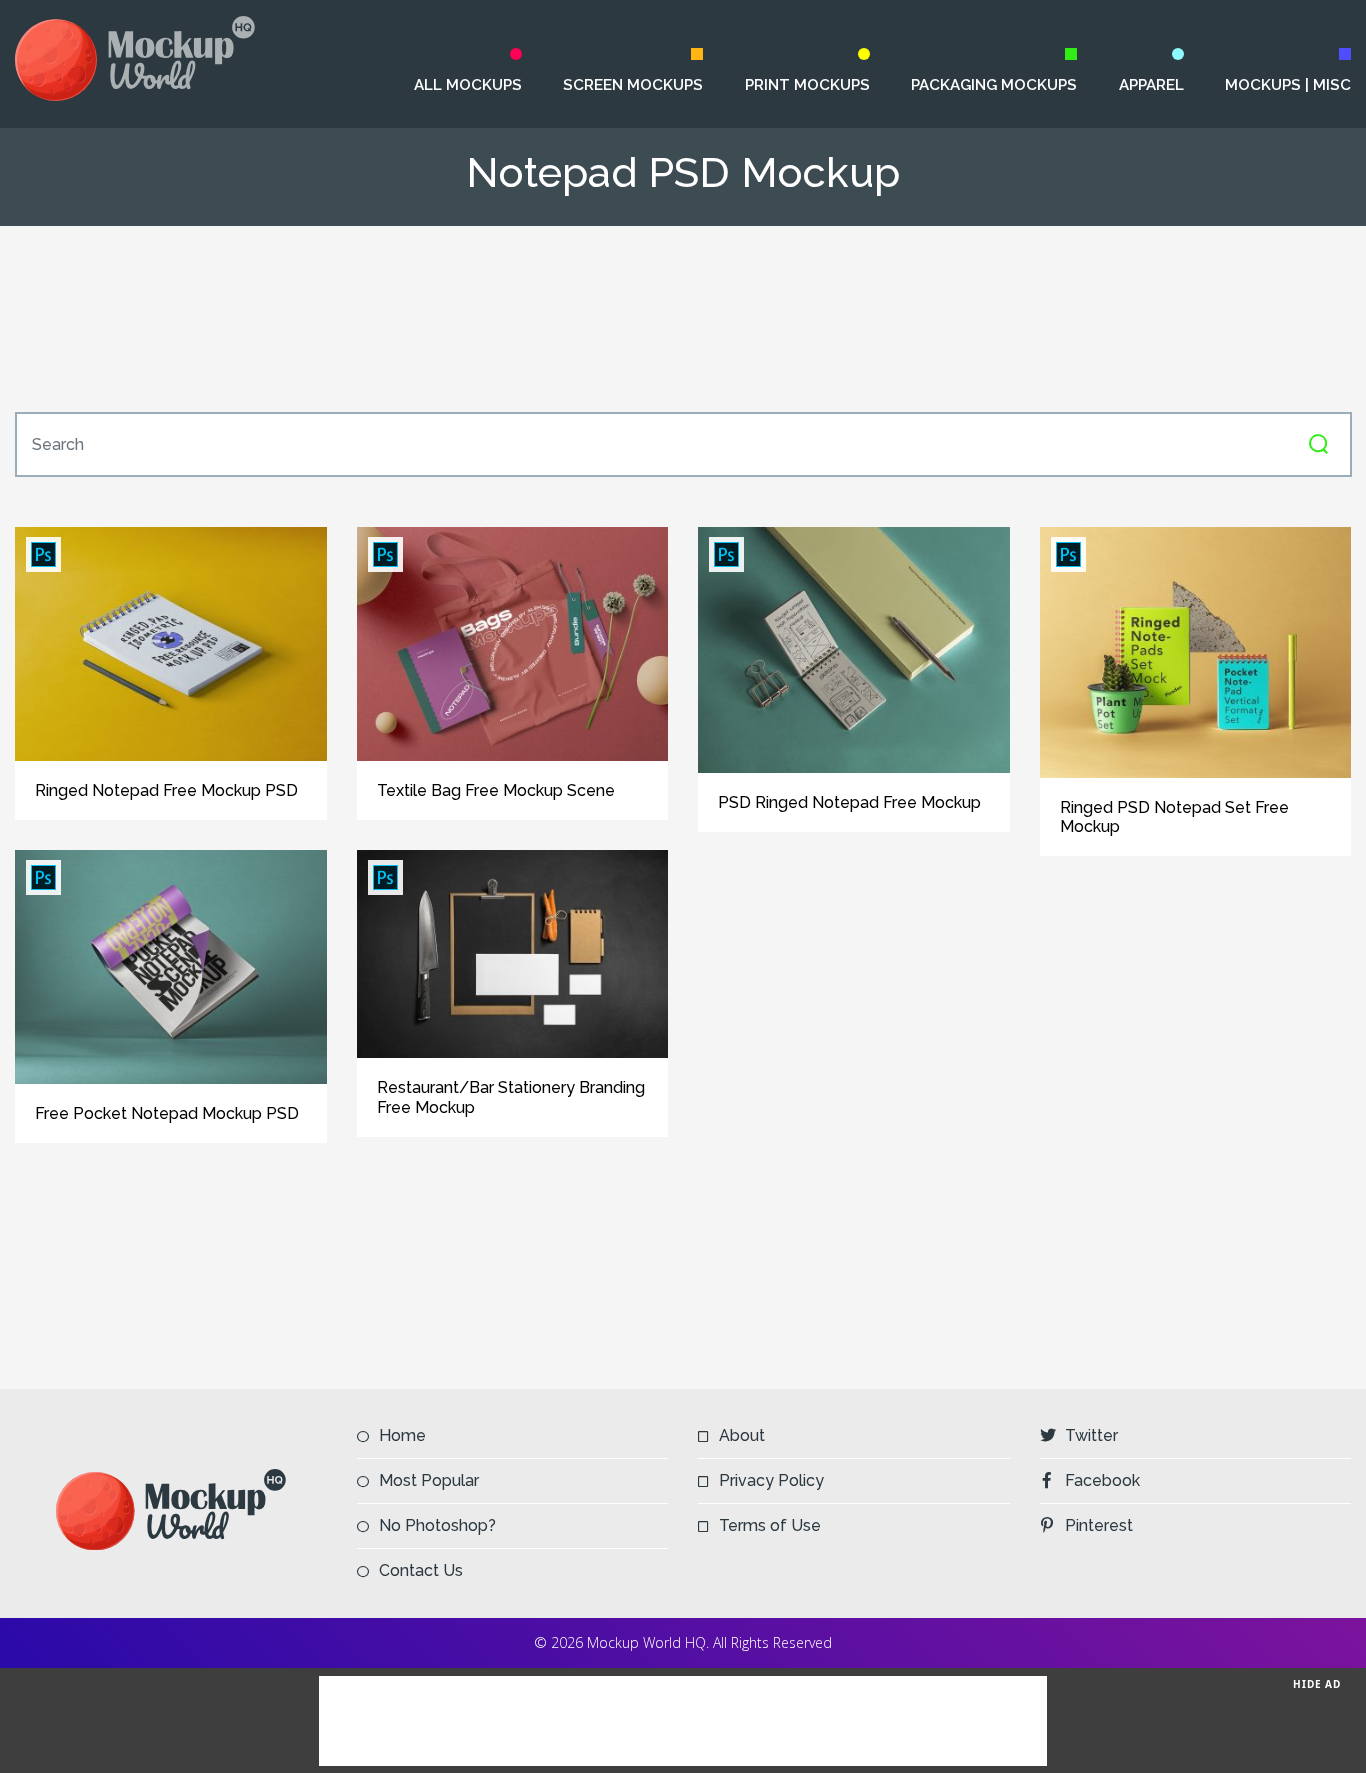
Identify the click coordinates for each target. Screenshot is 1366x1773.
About (742, 1435)
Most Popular (429, 1480)
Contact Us (421, 1570)
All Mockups (468, 85)
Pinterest (1099, 1525)
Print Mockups (807, 85)
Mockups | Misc (1288, 85)
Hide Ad (1317, 1684)
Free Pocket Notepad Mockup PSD (167, 1113)
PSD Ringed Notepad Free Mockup (849, 802)
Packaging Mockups (993, 85)
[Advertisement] (683, 319)
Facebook (1102, 1480)
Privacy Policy (771, 1480)
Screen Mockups (633, 85)
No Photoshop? (437, 1525)
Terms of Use (770, 1525)
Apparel (1151, 85)
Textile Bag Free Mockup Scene (496, 790)
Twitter (1091, 1435)
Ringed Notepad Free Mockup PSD (166, 790)
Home (402, 1435)
